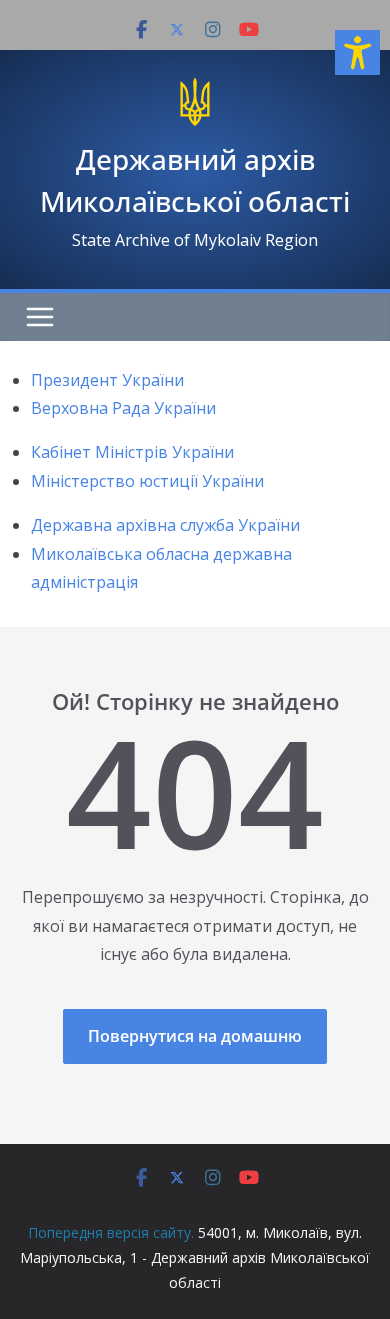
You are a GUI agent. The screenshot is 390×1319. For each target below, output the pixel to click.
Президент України (107, 380)
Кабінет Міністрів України (132, 452)
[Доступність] (357, 52)
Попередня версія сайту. (111, 1232)
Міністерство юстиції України (147, 481)
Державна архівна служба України (165, 525)
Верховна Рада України (123, 408)
